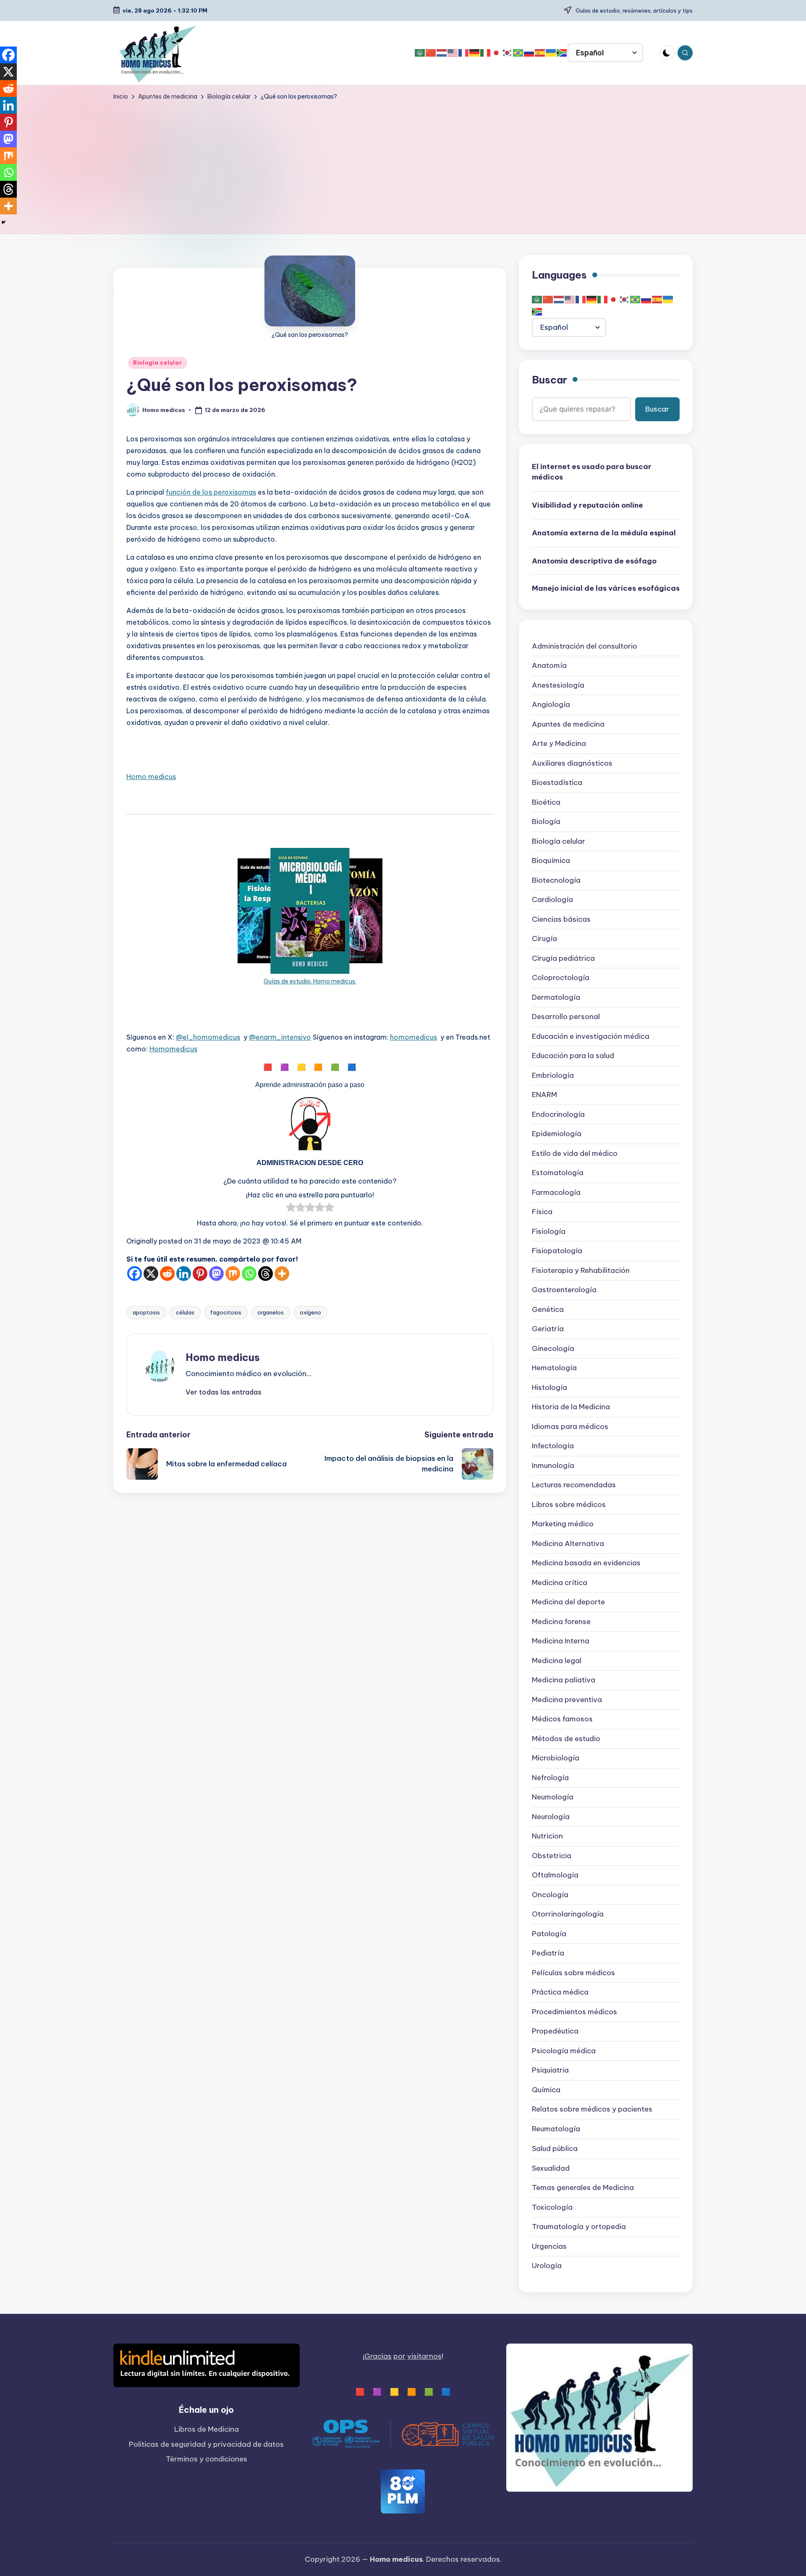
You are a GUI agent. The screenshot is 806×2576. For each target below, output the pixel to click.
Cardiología (552, 900)
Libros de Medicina (207, 2429)
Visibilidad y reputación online (587, 505)
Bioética (546, 803)
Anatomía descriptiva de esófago (594, 561)
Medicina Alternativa (568, 1544)
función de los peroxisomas (211, 492)
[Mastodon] (216, 1274)
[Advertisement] (403, 164)
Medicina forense (561, 1622)
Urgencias (549, 2246)
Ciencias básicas (561, 920)
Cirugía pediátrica (563, 959)
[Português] (518, 53)
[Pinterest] (200, 1274)
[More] (282, 1274)
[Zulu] (562, 53)
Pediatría (548, 1953)
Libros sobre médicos (569, 1505)
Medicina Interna (561, 1641)
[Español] (540, 53)
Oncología (550, 1895)
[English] (453, 53)
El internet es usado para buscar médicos (592, 472)
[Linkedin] (184, 1274)
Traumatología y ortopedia (579, 2227)
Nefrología (550, 1778)
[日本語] (497, 53)
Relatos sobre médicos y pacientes (592, 2109)
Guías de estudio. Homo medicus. (310, 981)
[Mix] (233, 1274)
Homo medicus (151, 777)
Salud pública (555, 2148)
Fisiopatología (557, 1251)
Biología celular (158, 363)
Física (542, 1212)
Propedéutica (555, 2031)
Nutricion (547, 1836)
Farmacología (556, 1193)
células (185, 1312)
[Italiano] (486, 53)
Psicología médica (564, 2051)
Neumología (553, 1797)
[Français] (464, 53)
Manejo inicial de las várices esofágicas (606, 589)
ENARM (544, 1095)
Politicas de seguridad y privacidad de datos (206, 2444)
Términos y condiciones (207, 2459)
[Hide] (3, 222)
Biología (546, 822)
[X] (151, 1274)
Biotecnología (556, 881)
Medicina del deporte (568, 1602)
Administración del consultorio (585, 647)
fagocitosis (226, 1312)
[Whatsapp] (249, 1274)
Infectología (553, 1446)
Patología (549, 1934)
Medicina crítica (560, 1583)
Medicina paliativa (564, 1680)
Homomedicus (173, 1049)
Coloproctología (561, 978)
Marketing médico (563, 1524)
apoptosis (146, 1312)
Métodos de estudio (566, 1739)
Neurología (551, 1817)
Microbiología (556, 1758)
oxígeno (310, 1312)
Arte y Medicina (559, 744)
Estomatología (558, 1173)
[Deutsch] (475, 53)
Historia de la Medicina (571, 1407)
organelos (271, 1312)
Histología (550, 1388)
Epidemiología (557, 1134)
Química (546, 2090)
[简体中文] (431, 53)
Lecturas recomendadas (574, 1485)
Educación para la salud (573, 1056)
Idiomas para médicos (570, 1427)
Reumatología (556, 2129)
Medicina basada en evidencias (586, 1563)
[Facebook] (135, 1274)
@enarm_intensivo (280, 1037)
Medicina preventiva (567, 1700)
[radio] (291, 1209)
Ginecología (553, 1349)
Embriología (553, 1076)
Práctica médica (560, 1992)
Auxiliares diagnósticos (572, 764)
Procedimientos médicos (574, 2012)
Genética (548, 1310)
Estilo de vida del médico (575, 1154)
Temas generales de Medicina (583, 2188)
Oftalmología (555, 1875)
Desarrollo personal (566, 1017)
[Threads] (266, 1274)
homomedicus (413, 1037)
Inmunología (553, 1466)
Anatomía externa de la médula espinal (604, 533)
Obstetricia (552, 1856)
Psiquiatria (550, 2070)
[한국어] (508, 53)
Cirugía (544, 939)
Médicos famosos (562, 1719)
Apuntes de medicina (568, 725)
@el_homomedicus (208, 1037)
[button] (224, 1392)
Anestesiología (558, 686)
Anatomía (549, 666)
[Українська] (551, 53)
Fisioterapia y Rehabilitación (581, 1271)
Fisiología (549, 1232)
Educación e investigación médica (591, 1037)
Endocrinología (558, 1115)
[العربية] (420, 53)
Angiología (551, 705)
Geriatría (548, 1329)
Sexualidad (551, 2168)
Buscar (550, 380)
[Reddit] (167, 1274)
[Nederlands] (442, 53)
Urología (547, 2266)
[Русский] (529, 53)
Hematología (554, 1368)
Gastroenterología (564, 1290)
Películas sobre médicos (573, 1973)
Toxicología (552, 2207)
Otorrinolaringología (568, 1914)
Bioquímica (551, 861)
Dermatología (556, 998)
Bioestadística (557, 783)
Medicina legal (557, 1661)
